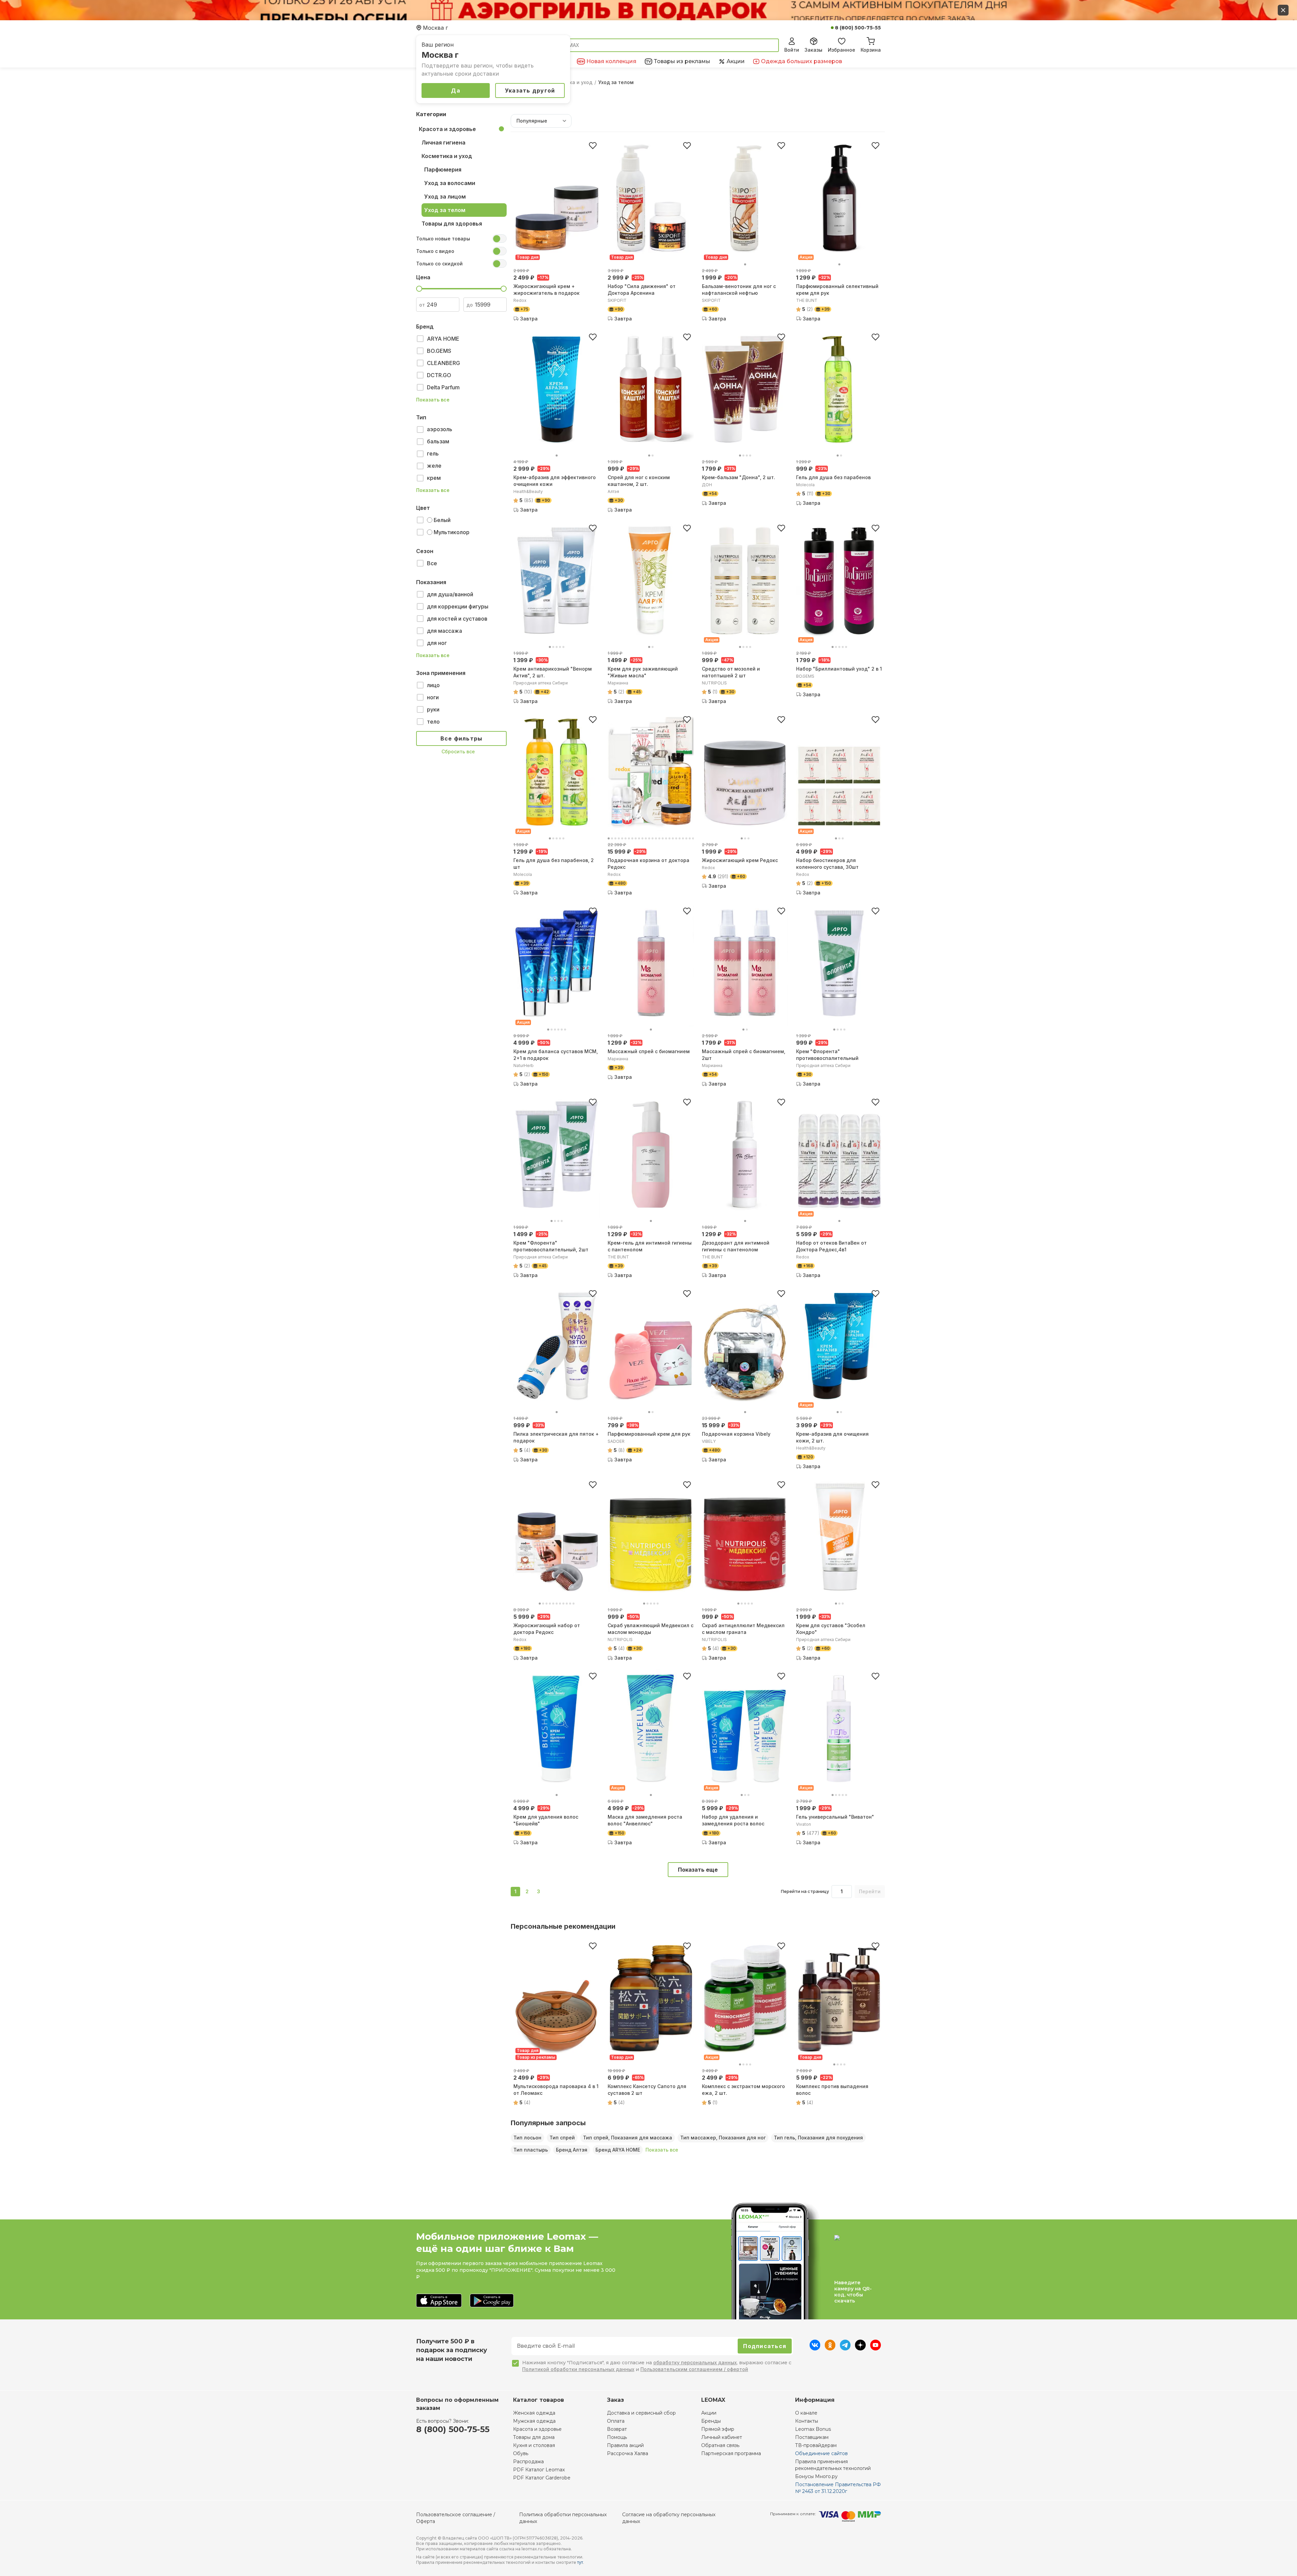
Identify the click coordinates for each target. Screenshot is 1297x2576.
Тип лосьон (527, 2138)
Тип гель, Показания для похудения (818, 2138)
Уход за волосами (450, 183)
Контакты (807, 2421)
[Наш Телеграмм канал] (845, 2348)
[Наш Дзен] (860, 2348)
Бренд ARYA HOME (618, 2150)
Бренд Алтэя (572, 2150)
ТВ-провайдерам (816, 2445)
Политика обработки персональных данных (563, 2518)
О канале (806, 2413)
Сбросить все (458, 751)
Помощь (617, 2437)
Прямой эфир (718, 2429)
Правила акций (625, 2445)
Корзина (871, 50)
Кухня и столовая (534, 2445)
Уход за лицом (445, 197)
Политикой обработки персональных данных (578, 2369)
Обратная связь (720, 2445)
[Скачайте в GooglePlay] (492, 2301)
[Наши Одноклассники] (830, 2348)
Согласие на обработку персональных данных (669, 2518)
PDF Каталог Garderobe (542, 2478)
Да (456, 90)
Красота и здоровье (447, 129)
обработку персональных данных (695, 2362)
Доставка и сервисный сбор (641, 2413)
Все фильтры (462, 738)
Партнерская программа (731, 2453)
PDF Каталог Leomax (539, 2470)
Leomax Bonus (813, 2429)
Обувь (521, 2453)
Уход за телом (445, 210)
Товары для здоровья (452, 224)
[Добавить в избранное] (593, 146)
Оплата (616, 2421)
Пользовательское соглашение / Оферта (456, 2518)
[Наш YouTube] (875, 2348)
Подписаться (765, 2346)
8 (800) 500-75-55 (858, 28)
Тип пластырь (531, 2150)
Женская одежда (534, 2413)
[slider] (419, 289)
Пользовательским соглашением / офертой (694, 2369)
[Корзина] (871, 40)
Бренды (711, 2421)
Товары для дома (534, 2437)
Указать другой (530, 90)
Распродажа (528, 2462)
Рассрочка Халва (628, 2453)
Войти (792, 50)
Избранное (842, 50)
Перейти (870, 1891)
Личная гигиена (443, 142)
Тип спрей (562, 2138)
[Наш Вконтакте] (815, 2348)
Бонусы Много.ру (816, 2476)
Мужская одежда (534, 2421)
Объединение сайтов (821, 2453)
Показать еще (698, 1870)
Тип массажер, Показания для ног (723, 2138)
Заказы (813, 50)
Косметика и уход (570, 82)
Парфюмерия (443, 170)
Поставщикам (812, 2437)
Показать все (433, 400)
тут (580, 2562)
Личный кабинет (722, 2437)
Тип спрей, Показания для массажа (628, 2138)
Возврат (617, 2429)
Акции (709, 2413)
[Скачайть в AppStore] (439, 2301)
